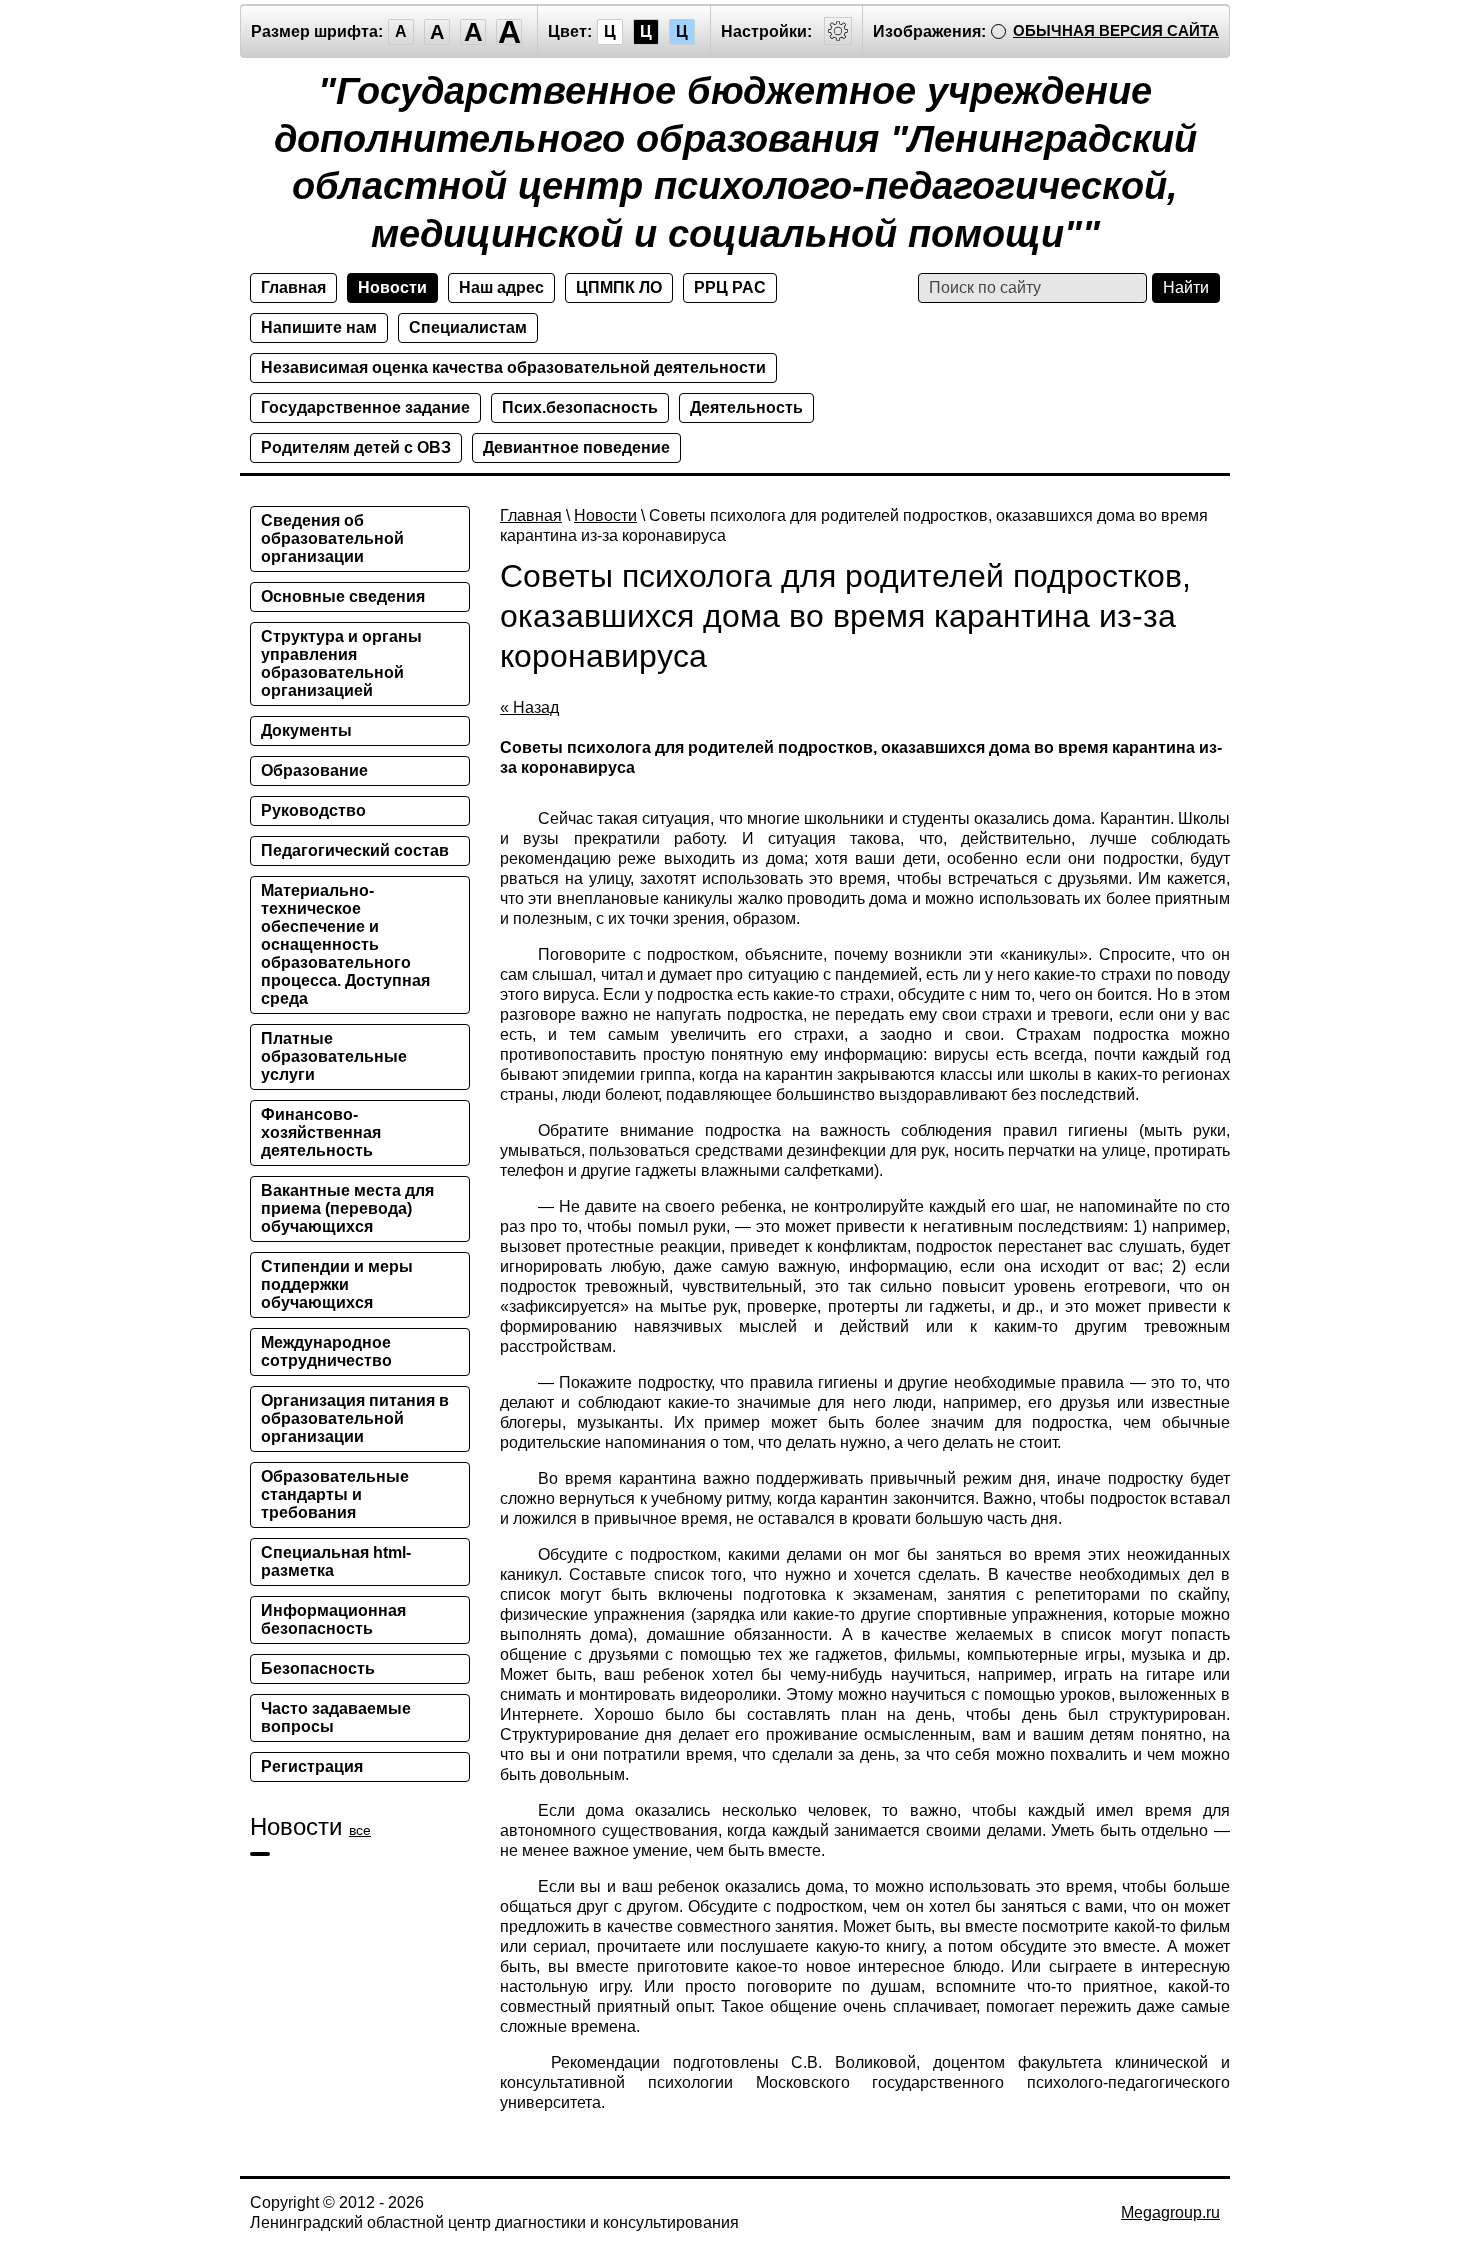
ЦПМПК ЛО (619, 287)
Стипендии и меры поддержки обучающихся (337, 1284)
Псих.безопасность (580, 407)
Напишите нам (319, 327)
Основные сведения (343, 596)
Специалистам (468, 327)
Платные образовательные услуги (334, 1056)
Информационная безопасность (333, 1619)
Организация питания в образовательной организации (355, 1418)
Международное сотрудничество (326, 1351)
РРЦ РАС (730, 287)
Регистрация (312, 1766)
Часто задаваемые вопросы (336, 1717)
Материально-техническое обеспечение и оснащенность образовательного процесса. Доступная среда (345, 944)
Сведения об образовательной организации (332, 538)
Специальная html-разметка (336, 1561)
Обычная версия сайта (1116, 30)
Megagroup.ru (1170, 2212)
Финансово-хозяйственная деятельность (321, 1132)
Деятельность (746, 407)
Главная (293, 287)
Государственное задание (365, 407)
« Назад (529, 707)
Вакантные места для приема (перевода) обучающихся (347, 1208)
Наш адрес (501, 287)
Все (360, 1830)
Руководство (313, 810)
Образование (314, 770)
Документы (306, 730)
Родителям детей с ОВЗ (356, 447)
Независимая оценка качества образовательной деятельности (513, 367)
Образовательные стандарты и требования (335, 1494)
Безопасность (318, 1668)
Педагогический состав (355, 850)
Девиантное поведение (576, 447)
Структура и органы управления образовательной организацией (341, 663)
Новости (392, 287)
